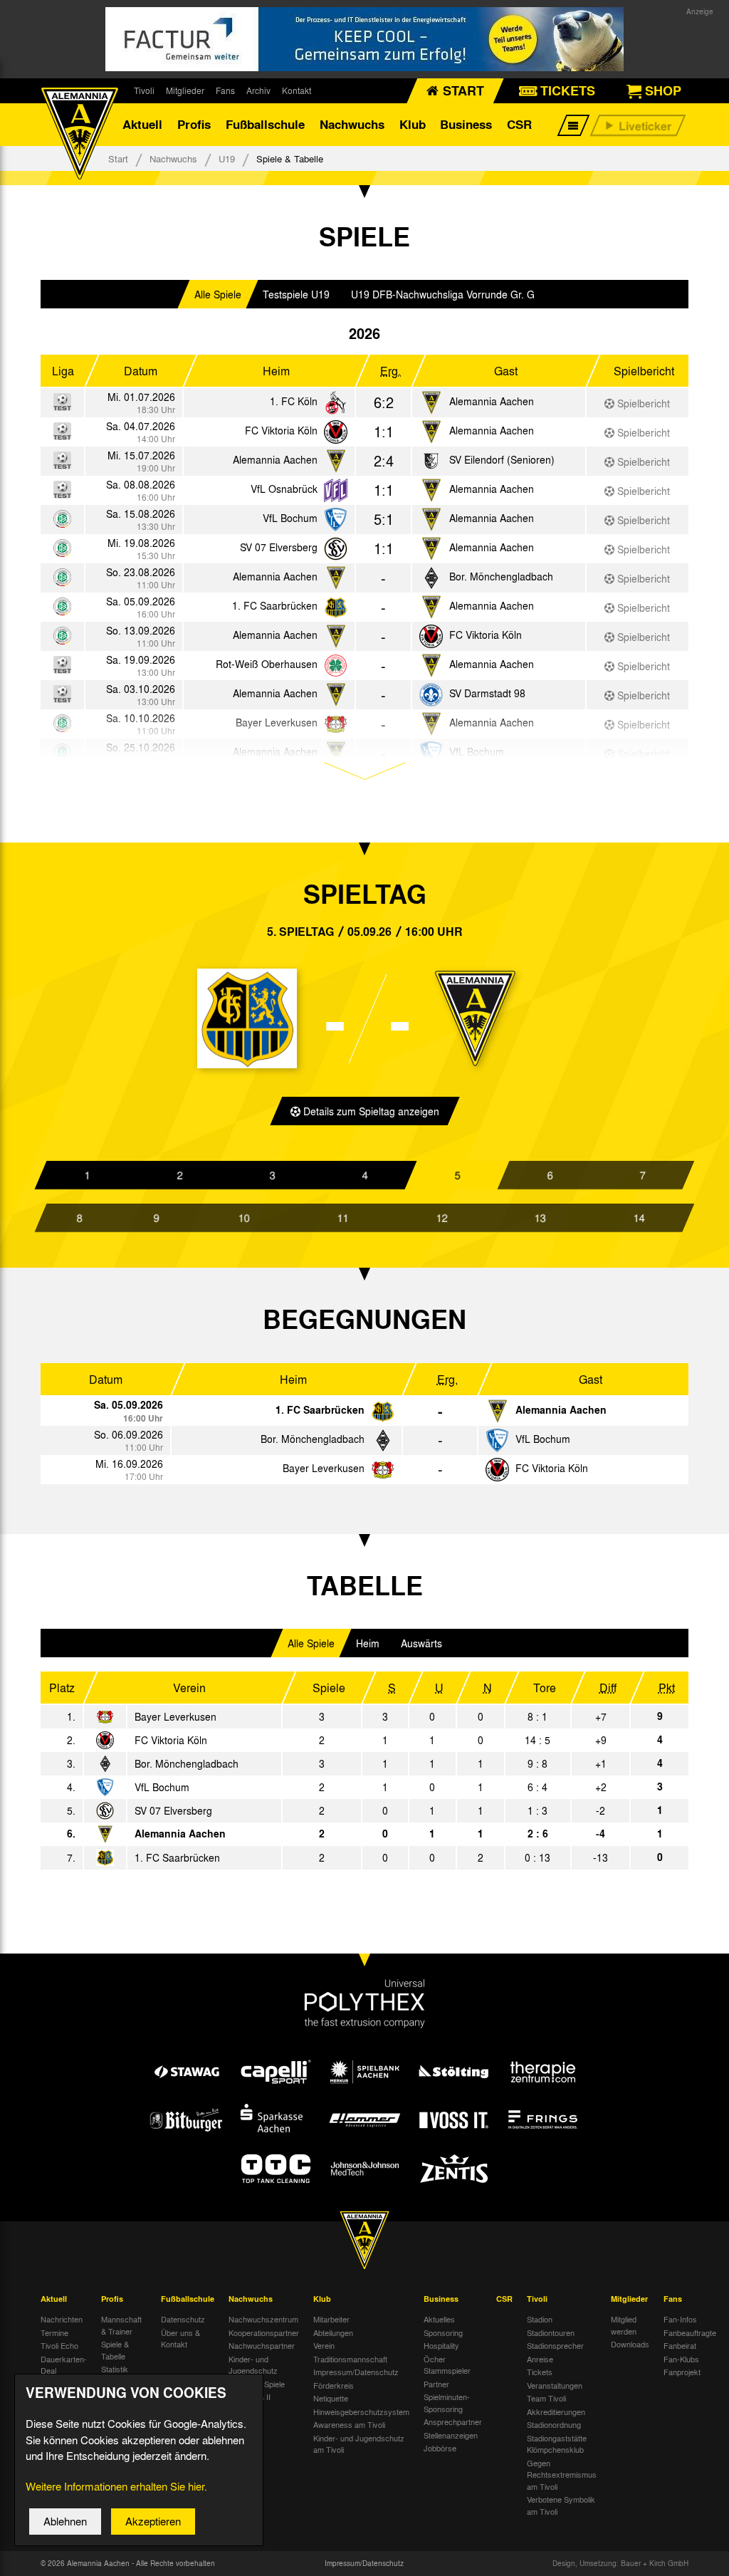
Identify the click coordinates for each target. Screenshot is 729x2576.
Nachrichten (62, 2319)
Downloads (630, 2344)
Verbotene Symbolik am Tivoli (561, 2505)
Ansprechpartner (453, 2421)
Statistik (115, 2369)
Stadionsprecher (555, 2345)
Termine (54, 2332)
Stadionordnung (554, 2424)
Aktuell (142, 124)
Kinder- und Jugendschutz (253, 2365)
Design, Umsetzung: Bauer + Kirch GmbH (620, 2563)
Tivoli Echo (59, 2345)
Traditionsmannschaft (350, 2359)
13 (540, 1218)
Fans (225, 90)
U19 (227, 158)
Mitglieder (185, 90)
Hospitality (441, 2345)
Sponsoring (443, 2332)
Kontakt (297, 90)
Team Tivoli (546, 2398)
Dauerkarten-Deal (64, 2365)
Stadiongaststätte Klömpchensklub (557, 2444)
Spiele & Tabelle (115, 2350)
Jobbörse (440, 2448)
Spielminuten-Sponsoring (447, 2403)
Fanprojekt (682, 2372)
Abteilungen (333, 2332)
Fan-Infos (680, 2319)
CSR (519, 124)
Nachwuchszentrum (263, 2319)
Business (466, 124)
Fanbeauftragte (690, 2332)
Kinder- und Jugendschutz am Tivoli (359, 2444)
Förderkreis (334, 2385)
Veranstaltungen (555, 2385)
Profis (194, 124)
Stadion (540, 2319)
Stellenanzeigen (451, 2435)
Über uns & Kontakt (180, 2338)
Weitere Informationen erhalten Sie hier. (116, 2486)
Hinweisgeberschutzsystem (361, 2411)
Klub (413, 124)
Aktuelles (439, 2319)
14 (639, 1218)
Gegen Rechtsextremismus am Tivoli (562, 2475)
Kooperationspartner (264, 2332)
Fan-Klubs (681, 2359)
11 (342, 1218)
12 (441, 1218)
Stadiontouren (551, 2332)
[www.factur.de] (364, 39)
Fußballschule (265, 124)
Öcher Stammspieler (447, 2365)
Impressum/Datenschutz (356, 2372)
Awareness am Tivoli (349, 2424)
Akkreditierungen (556, 2411)
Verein (324, 2345)
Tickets (540, 2372)
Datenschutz (183, 2319)
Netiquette (331, 2398)
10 (243, 1218)
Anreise (540, 2359)
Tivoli (144, 90)
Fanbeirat (680, 2345)
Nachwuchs (352, 124)
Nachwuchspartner (262, 2345)
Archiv (258, 90)
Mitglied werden (624, 2325)
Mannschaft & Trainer (121, 2325)
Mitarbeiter (331, 2319)
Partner (436, 2384)
